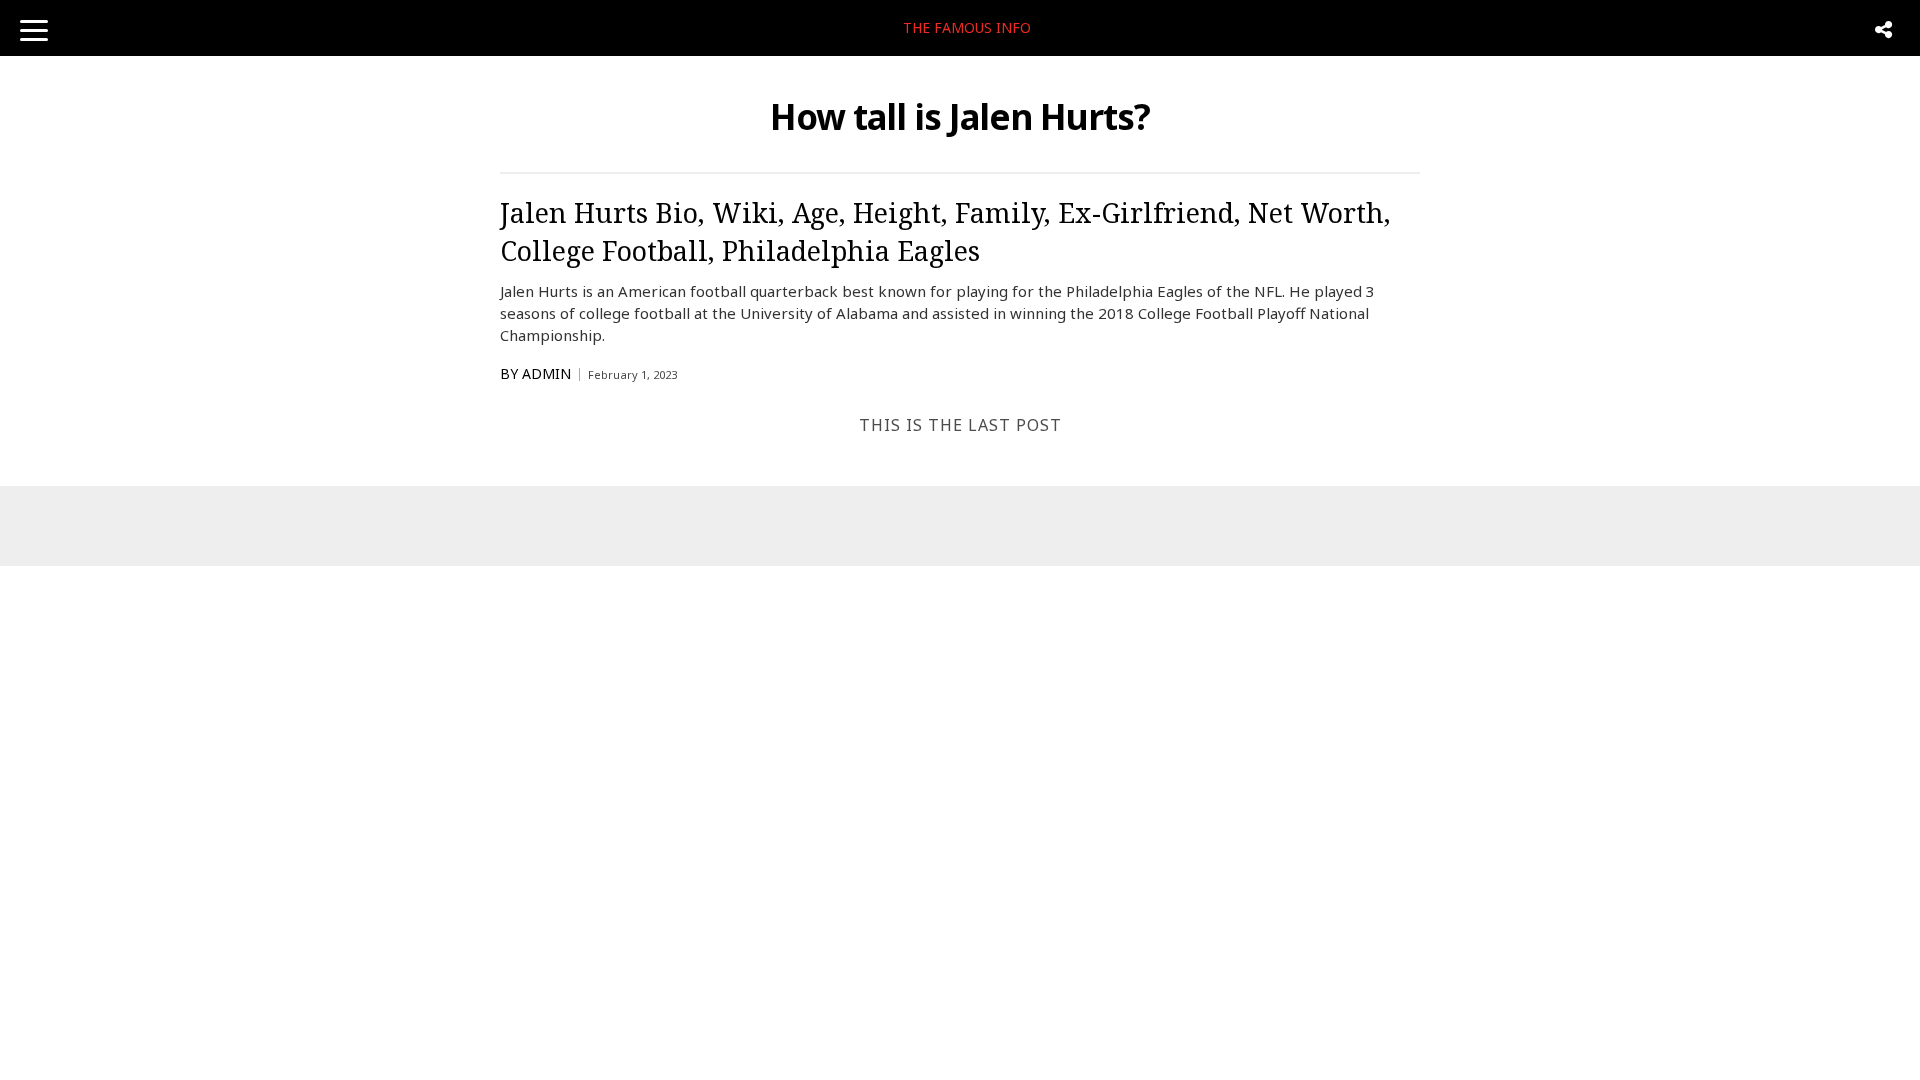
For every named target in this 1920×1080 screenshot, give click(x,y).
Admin (546, 373)
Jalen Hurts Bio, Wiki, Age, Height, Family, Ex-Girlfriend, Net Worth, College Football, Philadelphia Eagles (945, 231)
